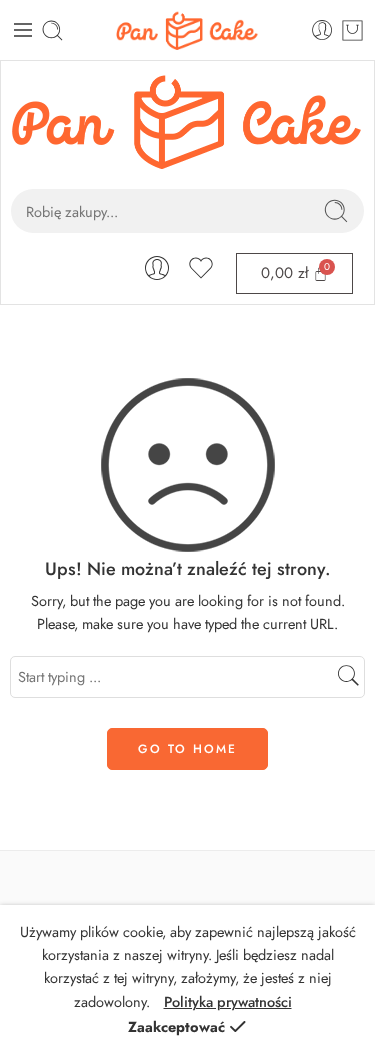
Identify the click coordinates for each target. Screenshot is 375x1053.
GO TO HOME (187, 749)
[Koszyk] (352, 30)
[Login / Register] (322, 30)
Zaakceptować (176, 1026)
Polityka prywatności (228, 1001)
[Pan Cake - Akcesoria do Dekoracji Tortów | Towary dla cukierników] (188, 30)
